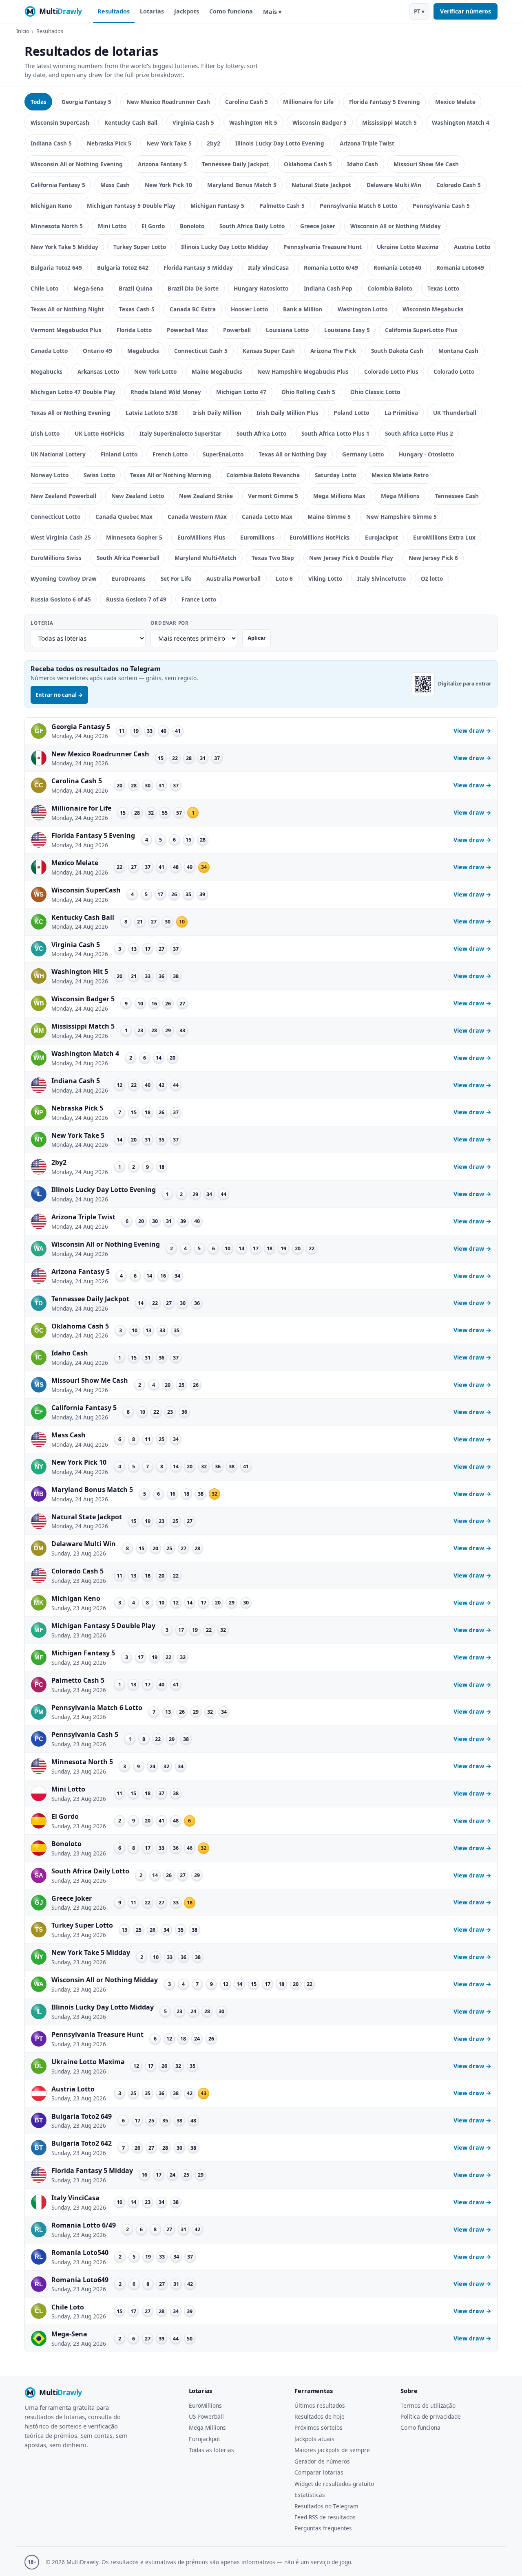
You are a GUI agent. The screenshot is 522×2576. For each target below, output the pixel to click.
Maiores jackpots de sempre (332, 2450)
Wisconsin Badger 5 (320, 122)
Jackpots (187, 11)
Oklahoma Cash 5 (308, 164)
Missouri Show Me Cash (426, 164)
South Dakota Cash (397, 351)
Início (23, 31)
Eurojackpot (382, 537)
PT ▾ (419, 11)
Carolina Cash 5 (247, 102)
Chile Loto (44, 288)
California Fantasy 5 (58, 185)
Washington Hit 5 (253, 122)
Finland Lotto (119, 454)
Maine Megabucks (217, 371)
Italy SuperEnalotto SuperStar (180, 433)
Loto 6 (284, 578)
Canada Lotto (49, 351)
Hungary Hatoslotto (261, 288)
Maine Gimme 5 (329, 517)
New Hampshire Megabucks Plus (303, 371)
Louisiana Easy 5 (347, 330)
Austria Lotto (472, 247)
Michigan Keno (51, 206)
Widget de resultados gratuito (334, 2484)
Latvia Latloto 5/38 (152, 413)
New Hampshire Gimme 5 (401, 517)
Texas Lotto (443, 288)
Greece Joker (318, 226)
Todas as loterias (211, 2450)
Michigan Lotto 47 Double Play (73, 392)
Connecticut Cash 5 (201, 351)
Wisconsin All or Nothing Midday (396, 226)
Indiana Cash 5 (51, 143)
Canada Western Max (197, 517)
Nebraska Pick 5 (109, 143)
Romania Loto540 (397, 268)
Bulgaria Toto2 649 (56, 268)
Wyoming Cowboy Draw (64, 578)
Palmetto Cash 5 (282, 206)
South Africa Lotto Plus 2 (419, 433)
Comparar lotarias (319, 2472)
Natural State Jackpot (321, 185)
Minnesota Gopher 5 (134, 537)
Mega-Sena (88, 288)
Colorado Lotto (454, 371)
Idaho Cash (363, 164)
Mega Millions (400, 496)
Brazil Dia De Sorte (193, 288)
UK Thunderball (455, 413)
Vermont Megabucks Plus (66, 330)
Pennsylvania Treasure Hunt (323, 247)
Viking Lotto (325, 578)
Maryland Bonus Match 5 (242, 185)
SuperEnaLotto (223, 454)
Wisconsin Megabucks (433, 309)
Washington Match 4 (461, 122)
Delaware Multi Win (394, 185)
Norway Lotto (50, 475)
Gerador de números (322, 2461)
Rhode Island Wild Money (166, 392)
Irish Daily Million (217, 413)
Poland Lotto (351, 413)
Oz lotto (432, 578)
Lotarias (152, 11)
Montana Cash (458, 351)
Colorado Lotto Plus (391, 371)
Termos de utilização (428, 2405)
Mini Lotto (112, 226)
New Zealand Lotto (138, 496)
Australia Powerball (233, 578)
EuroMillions (205, 2405)
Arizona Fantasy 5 (162, 164)
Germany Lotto (363, 454)
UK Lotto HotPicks (100, 433)
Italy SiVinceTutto (382, 578)
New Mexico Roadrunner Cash (168, 102)
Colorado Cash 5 (459, 185)
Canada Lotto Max (267, 517)
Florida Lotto (134, 330)
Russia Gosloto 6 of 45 (61, 599)
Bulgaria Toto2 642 (123, 268)
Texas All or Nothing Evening (71, 413)
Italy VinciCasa (268, 268)
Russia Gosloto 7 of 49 (136, 599)
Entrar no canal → (59, 695)
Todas (39, 102)
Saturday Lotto (335, 475)
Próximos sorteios (319, 2427)
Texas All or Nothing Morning (171, 475)
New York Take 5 (169, 143)
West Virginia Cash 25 (61, 537)
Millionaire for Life (308, 102)
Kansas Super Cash (269, 351)
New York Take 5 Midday (64, 247)
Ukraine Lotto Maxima (408, 247)
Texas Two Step (273, 558)
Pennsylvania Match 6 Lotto (358, 206)
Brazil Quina (136, 288)
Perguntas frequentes (323, 2528)
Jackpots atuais (314, 2439)
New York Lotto (155, 371)
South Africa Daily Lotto (252, 226)
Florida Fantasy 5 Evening (385, 102)
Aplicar (257, 638)
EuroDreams (129, 578)
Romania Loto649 (460, 268)
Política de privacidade (431, 2416)
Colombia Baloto (390, 288)
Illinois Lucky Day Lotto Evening (280, 143)
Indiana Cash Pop (328, 288)
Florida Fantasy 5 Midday (198, 268)
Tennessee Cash (457, 496)
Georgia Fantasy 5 (86, 102)
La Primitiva (401, 413)
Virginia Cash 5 (193, 122)
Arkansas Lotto (98, 371)
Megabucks (143, 351)
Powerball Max (187, 330)
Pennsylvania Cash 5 (441, 206)
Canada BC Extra (193, 309)
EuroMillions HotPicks (320, 537)
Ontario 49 (97, 351)
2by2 (213, 143)
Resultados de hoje (320, 2416)
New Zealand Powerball (63, 496)
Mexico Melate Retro (400, 475)
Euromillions (257, 537)
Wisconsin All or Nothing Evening (77, 164)
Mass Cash (115, 185)
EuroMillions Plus (201, 537)
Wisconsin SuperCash (60, 122)
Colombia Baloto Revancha (263, 475)
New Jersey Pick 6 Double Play (351, 558)
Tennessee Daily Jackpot (235, 164)
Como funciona (231, 11)
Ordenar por (170, 623)
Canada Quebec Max (124, 517)
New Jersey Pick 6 (433, 558)
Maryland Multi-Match (206, 558)
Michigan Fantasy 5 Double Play (131, 206)
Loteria (42, 623)
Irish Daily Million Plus (288, 413)
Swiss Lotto (99, 475)
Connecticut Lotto (55, 517)
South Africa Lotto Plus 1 (335, 433)
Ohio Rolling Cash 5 (308, 392)
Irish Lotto (45, 433)
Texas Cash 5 (137, 309)
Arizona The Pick (333, 351)
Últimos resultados (320, 2405)
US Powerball (206, 2416)
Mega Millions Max (339, 496)
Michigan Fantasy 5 (217, 206)
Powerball (237, 330)
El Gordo (153, 226)
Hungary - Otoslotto (426, 454)
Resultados (114, 11)
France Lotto (199, 599)
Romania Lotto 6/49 (331, 268)
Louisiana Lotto (287, 330)
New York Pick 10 (168, 185)
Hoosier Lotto (249, 309)
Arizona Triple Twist (367, 143)
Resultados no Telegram (326, 2506)
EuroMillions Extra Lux (444, 537)
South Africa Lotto (261, 433)
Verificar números (466, 11)
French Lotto (170, 454)
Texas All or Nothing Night (67, 309)
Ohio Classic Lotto (375, 392)
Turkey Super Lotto (140, 247)
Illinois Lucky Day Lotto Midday (225, 247)
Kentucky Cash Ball (131, 122)
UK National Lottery (58, 454)
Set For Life (176, 578)
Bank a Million (303, 309)
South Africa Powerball (128, 558)
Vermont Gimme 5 (273, 496)
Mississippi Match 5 (389, 122)
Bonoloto (192, 226)
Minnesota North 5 (57, 226)
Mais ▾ (272, 12)
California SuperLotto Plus (421, 330)
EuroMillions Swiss (56, 558)
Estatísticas (310, 2495)
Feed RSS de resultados (325, 2517)
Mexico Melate (455, 102)
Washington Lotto (363, 309)
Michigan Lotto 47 (241, 392)
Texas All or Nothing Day (293, 454)
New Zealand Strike (206, 496)
